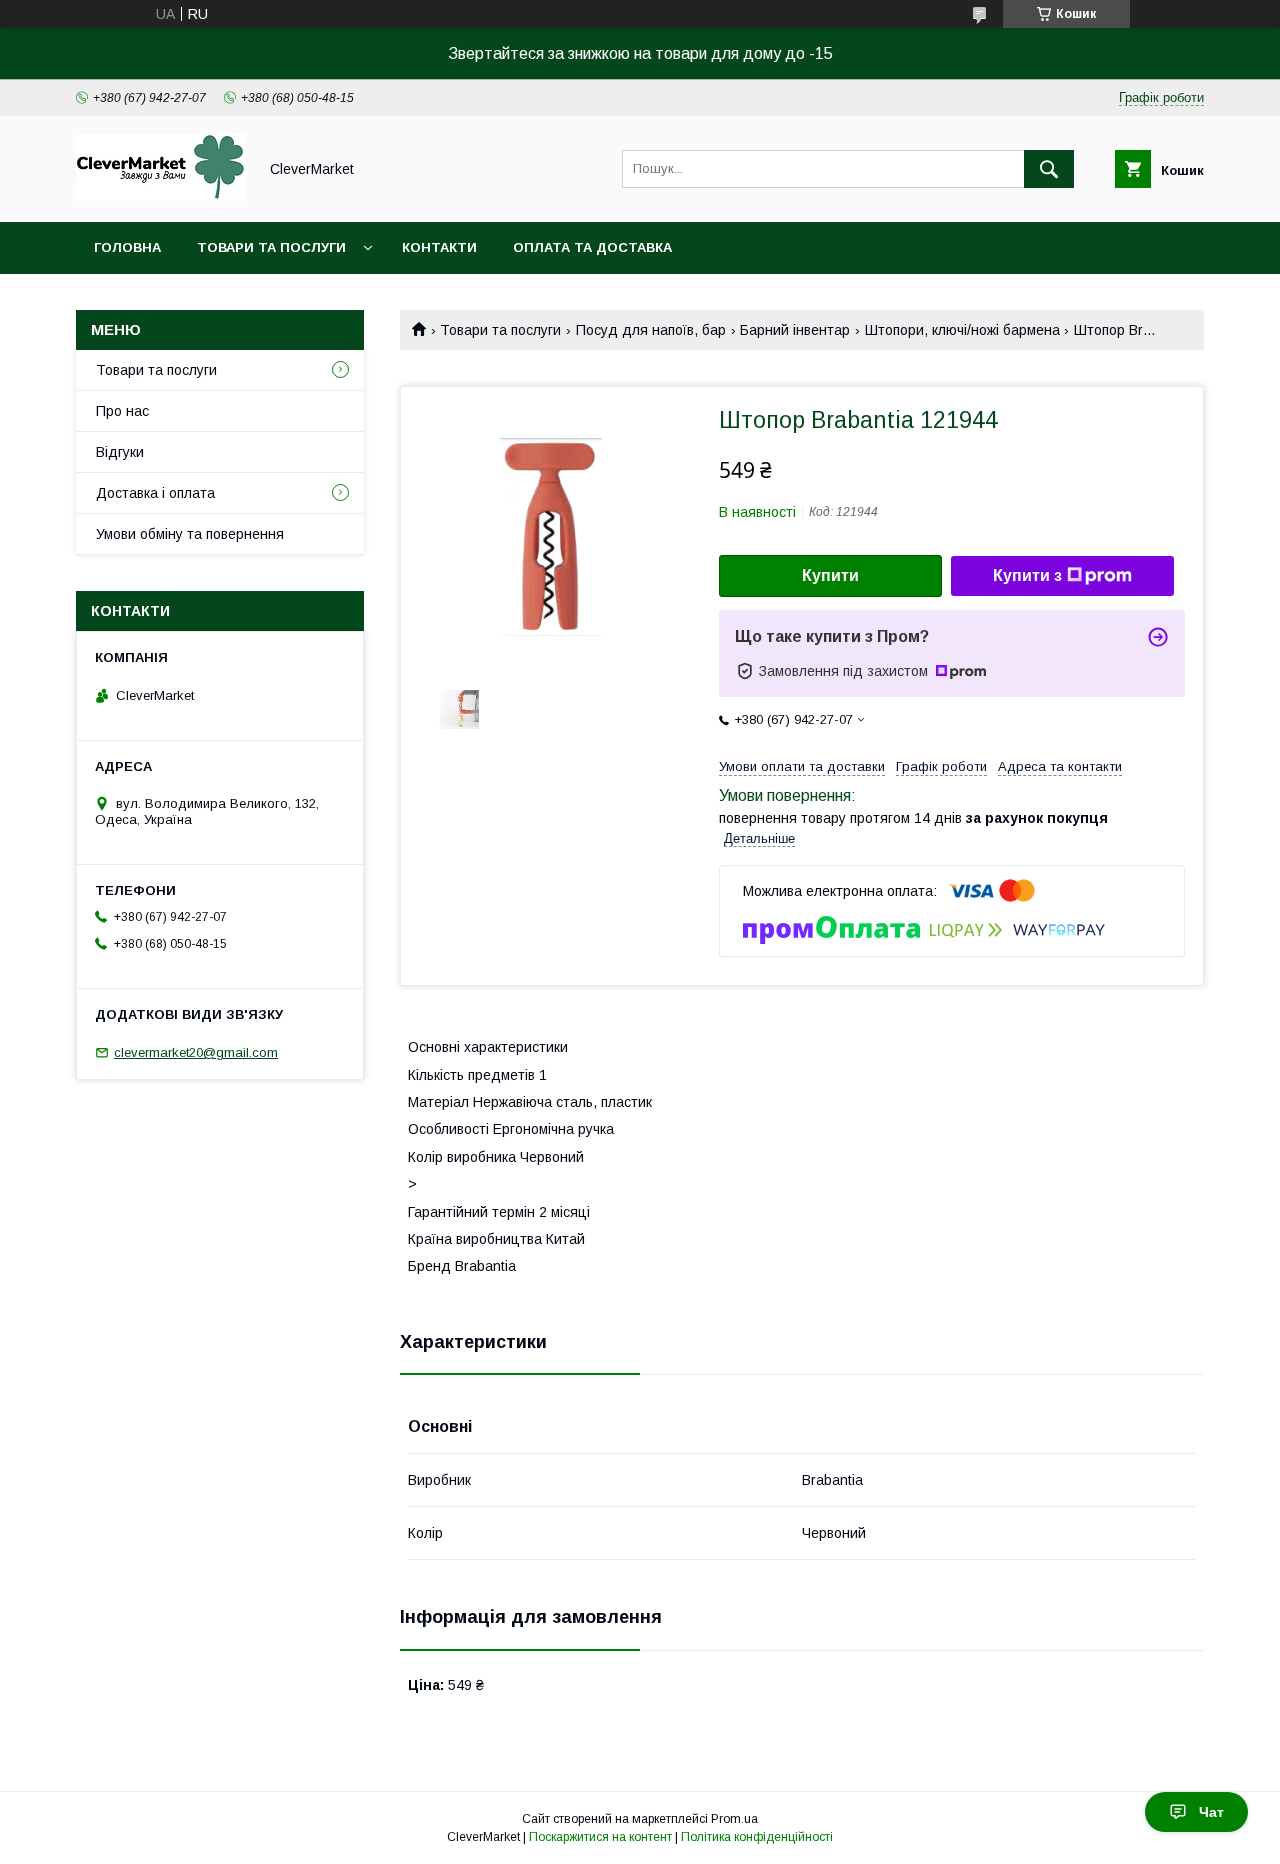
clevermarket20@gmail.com (196, 1052)
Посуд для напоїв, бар (651, 330)
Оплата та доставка (592, 247)
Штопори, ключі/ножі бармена (962, 330)
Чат (1211, 1812)
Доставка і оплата (155, 493)
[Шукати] (1049, 169)
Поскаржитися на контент (600, 1837)
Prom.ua (734, 1819)
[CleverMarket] (161, 196)
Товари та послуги (271, 247)
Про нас (122, 411)
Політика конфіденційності (757, 1837)
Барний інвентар (795, 330)
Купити (830, 575)
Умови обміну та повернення (190, 534)
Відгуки (120, 452)
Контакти (439, 247)
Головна (127, 247)
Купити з (1027, 575)
